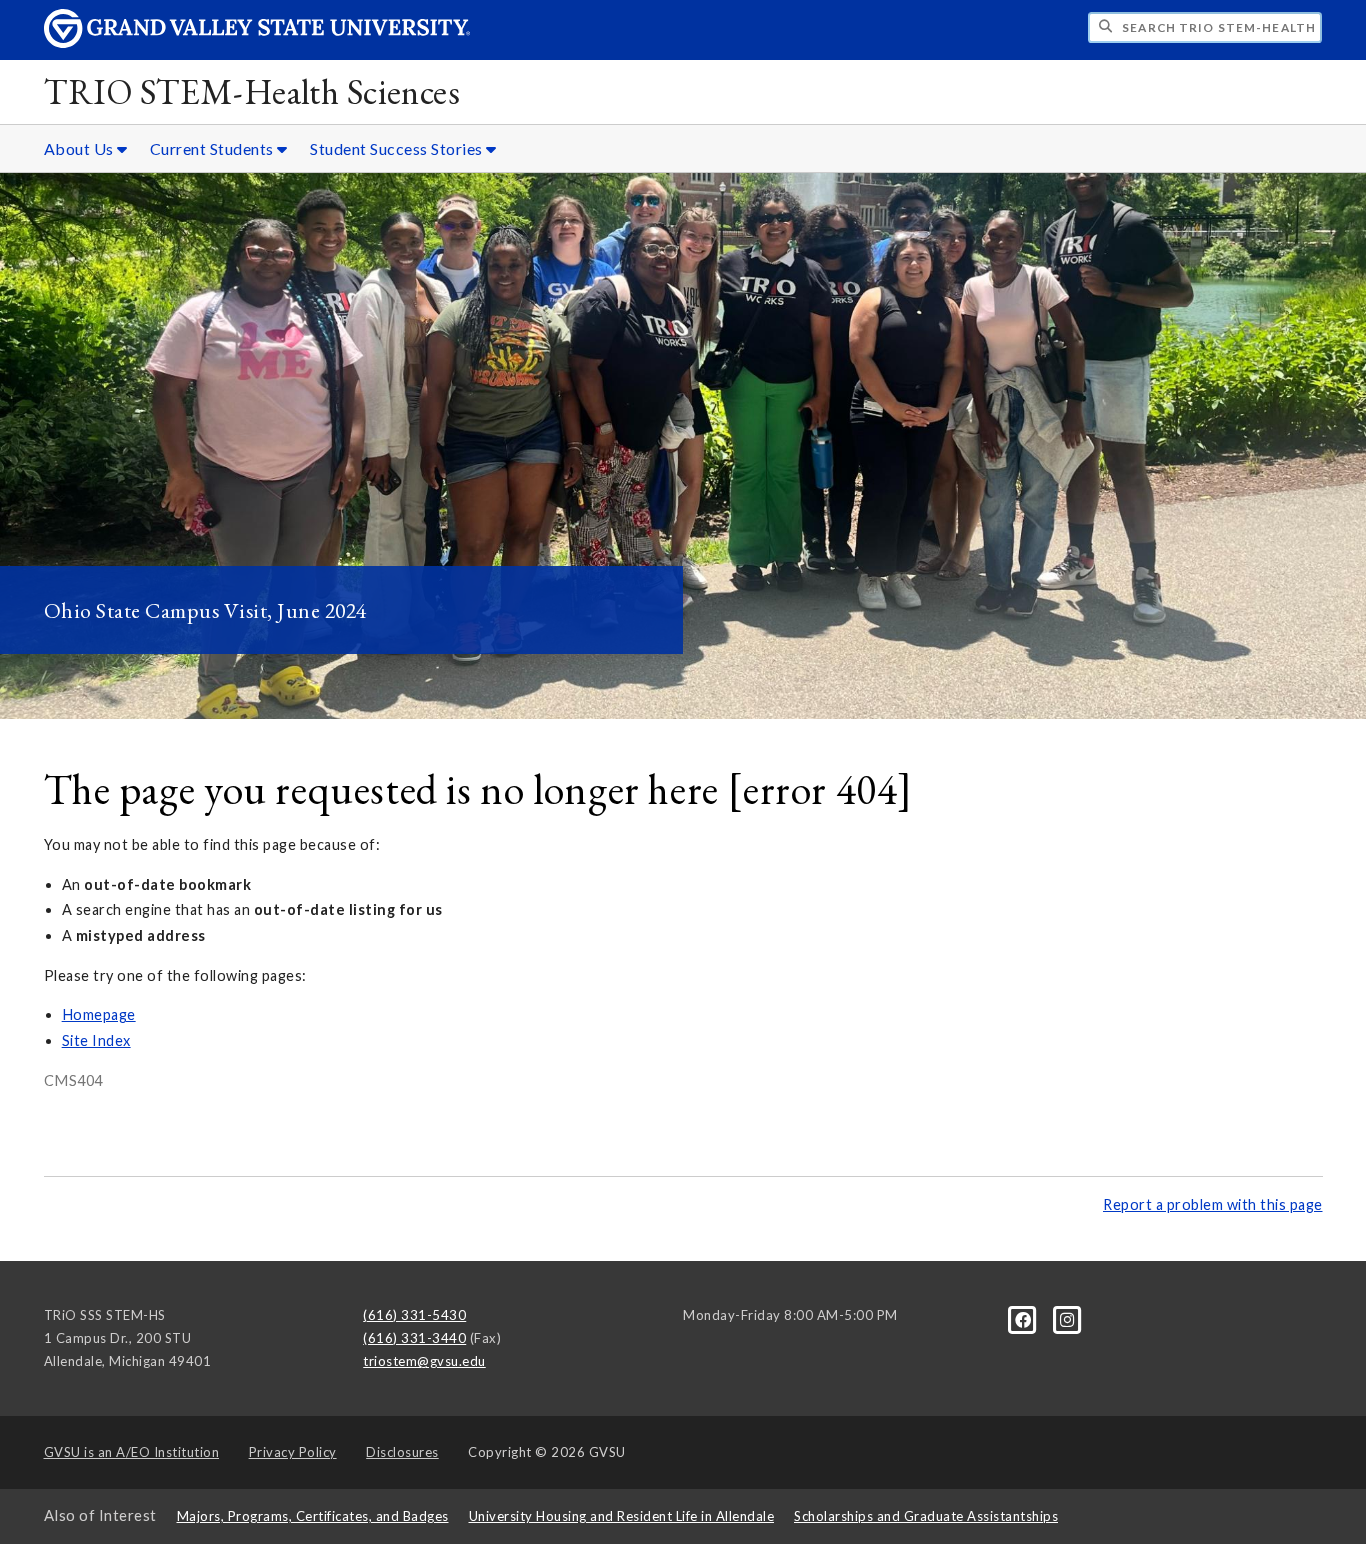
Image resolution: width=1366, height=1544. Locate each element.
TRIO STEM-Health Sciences (252, 91)
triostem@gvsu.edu (424, 1361)
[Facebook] (1025, 1319)
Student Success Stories (398, 148)
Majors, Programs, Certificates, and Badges (313, 1516)
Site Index (96, 1040)
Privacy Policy (293, 1452)
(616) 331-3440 (414, 1338)
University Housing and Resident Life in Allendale (622, 1516)
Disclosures (402, 1452)
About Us (81, 148)
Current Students (214, 148)
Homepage (99, 1014)
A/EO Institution (132, 1452)
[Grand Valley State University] (257, 42)
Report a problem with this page (1213, 1204)
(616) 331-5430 (414, 1315)
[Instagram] (1067, 1319)
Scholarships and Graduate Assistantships (926, 1516)
